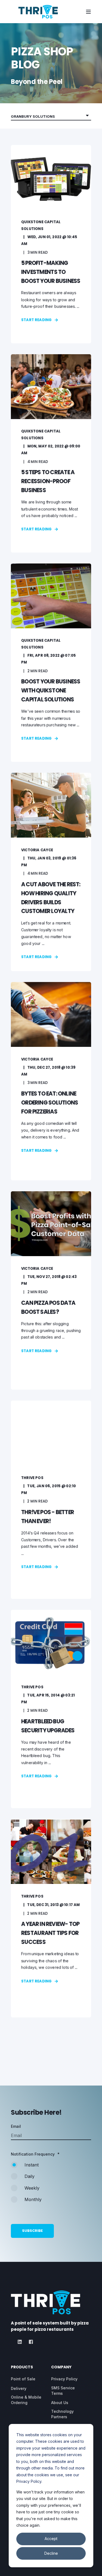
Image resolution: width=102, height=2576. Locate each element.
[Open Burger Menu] (88, 12)
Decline (51, 2553)
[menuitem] (23, 2379)
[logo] (46, 2302)
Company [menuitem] (61, 2367)
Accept (51, 2539)
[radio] (51, 2167)
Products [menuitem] (22, 2367)
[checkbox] (51, 2185)
